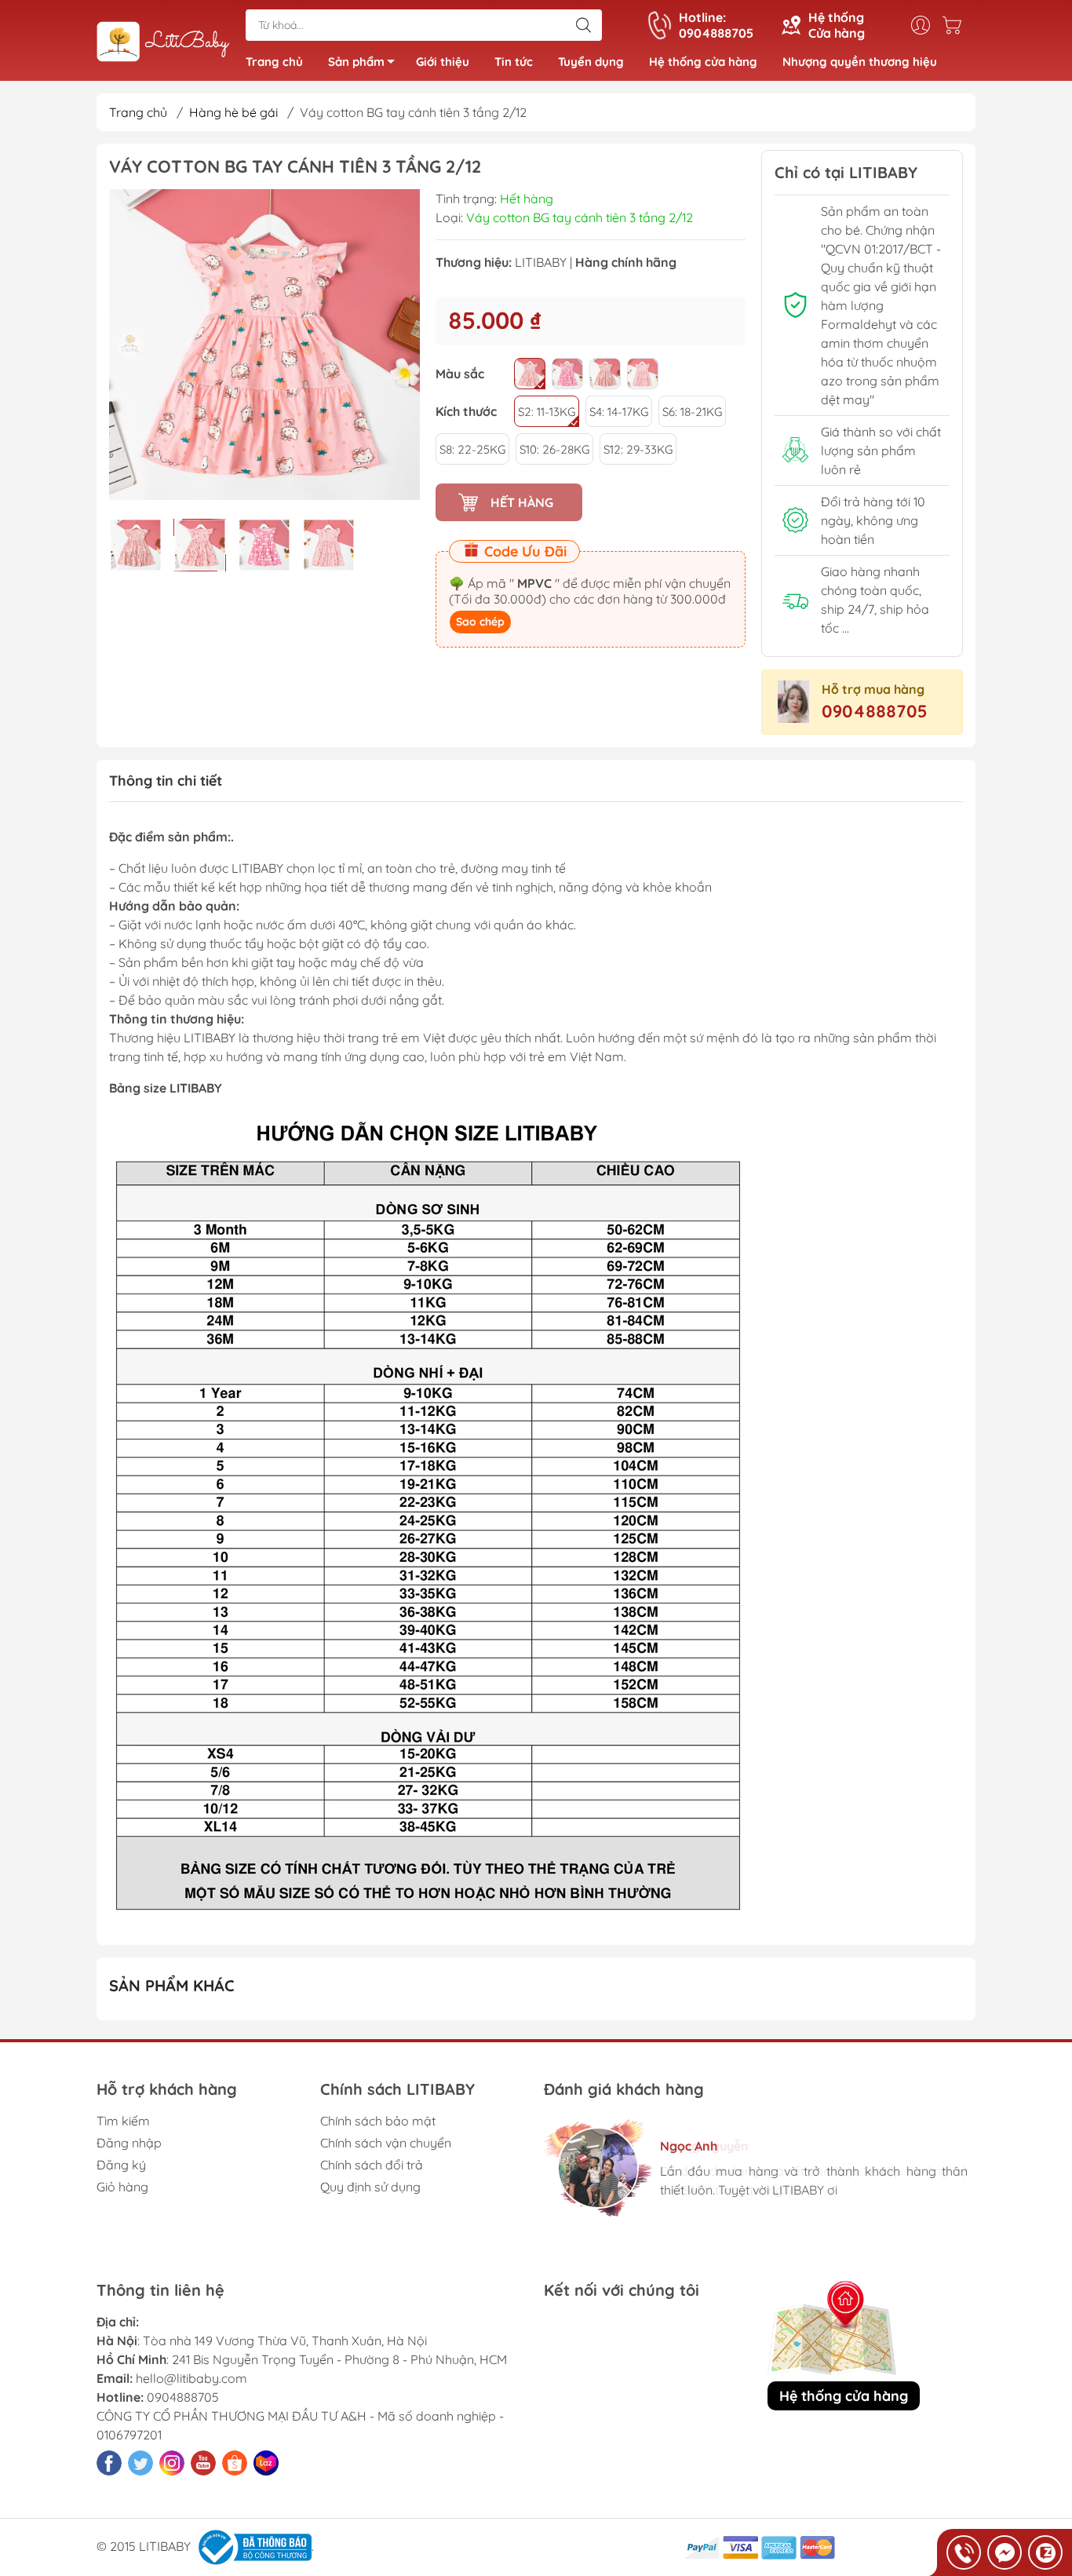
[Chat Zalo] (1045, 2552)
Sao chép (480, 622)
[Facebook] (109, 2463)
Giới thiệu (443, 62)
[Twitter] (140, 2463)
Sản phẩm (356, 62)
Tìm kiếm (123, 2121)
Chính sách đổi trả (372, 2165)
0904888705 (875, 711)
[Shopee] (235, 2463)
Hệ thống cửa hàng (703, 62)
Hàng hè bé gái (233, 112)
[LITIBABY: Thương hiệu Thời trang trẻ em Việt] (163, 42)
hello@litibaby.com (191, 2378)
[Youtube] (203, 2463)
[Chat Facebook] (1005, 2552)
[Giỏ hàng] (956, 25)
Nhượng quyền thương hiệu (860, 62)
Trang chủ (274, 62)
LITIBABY (541, 262)
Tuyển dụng (591, 62)
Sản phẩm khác (172, 1985)
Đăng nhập (129, 2143)
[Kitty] (530, 374)
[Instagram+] (172, 2463)
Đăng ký (121, 2165)
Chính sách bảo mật (378, 2121)
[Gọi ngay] (964, 2552)
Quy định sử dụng (370, 2187)
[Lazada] (266, 2463)
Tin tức (514, 62)
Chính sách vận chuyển (386, 2143)
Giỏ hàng (122, 2187)
